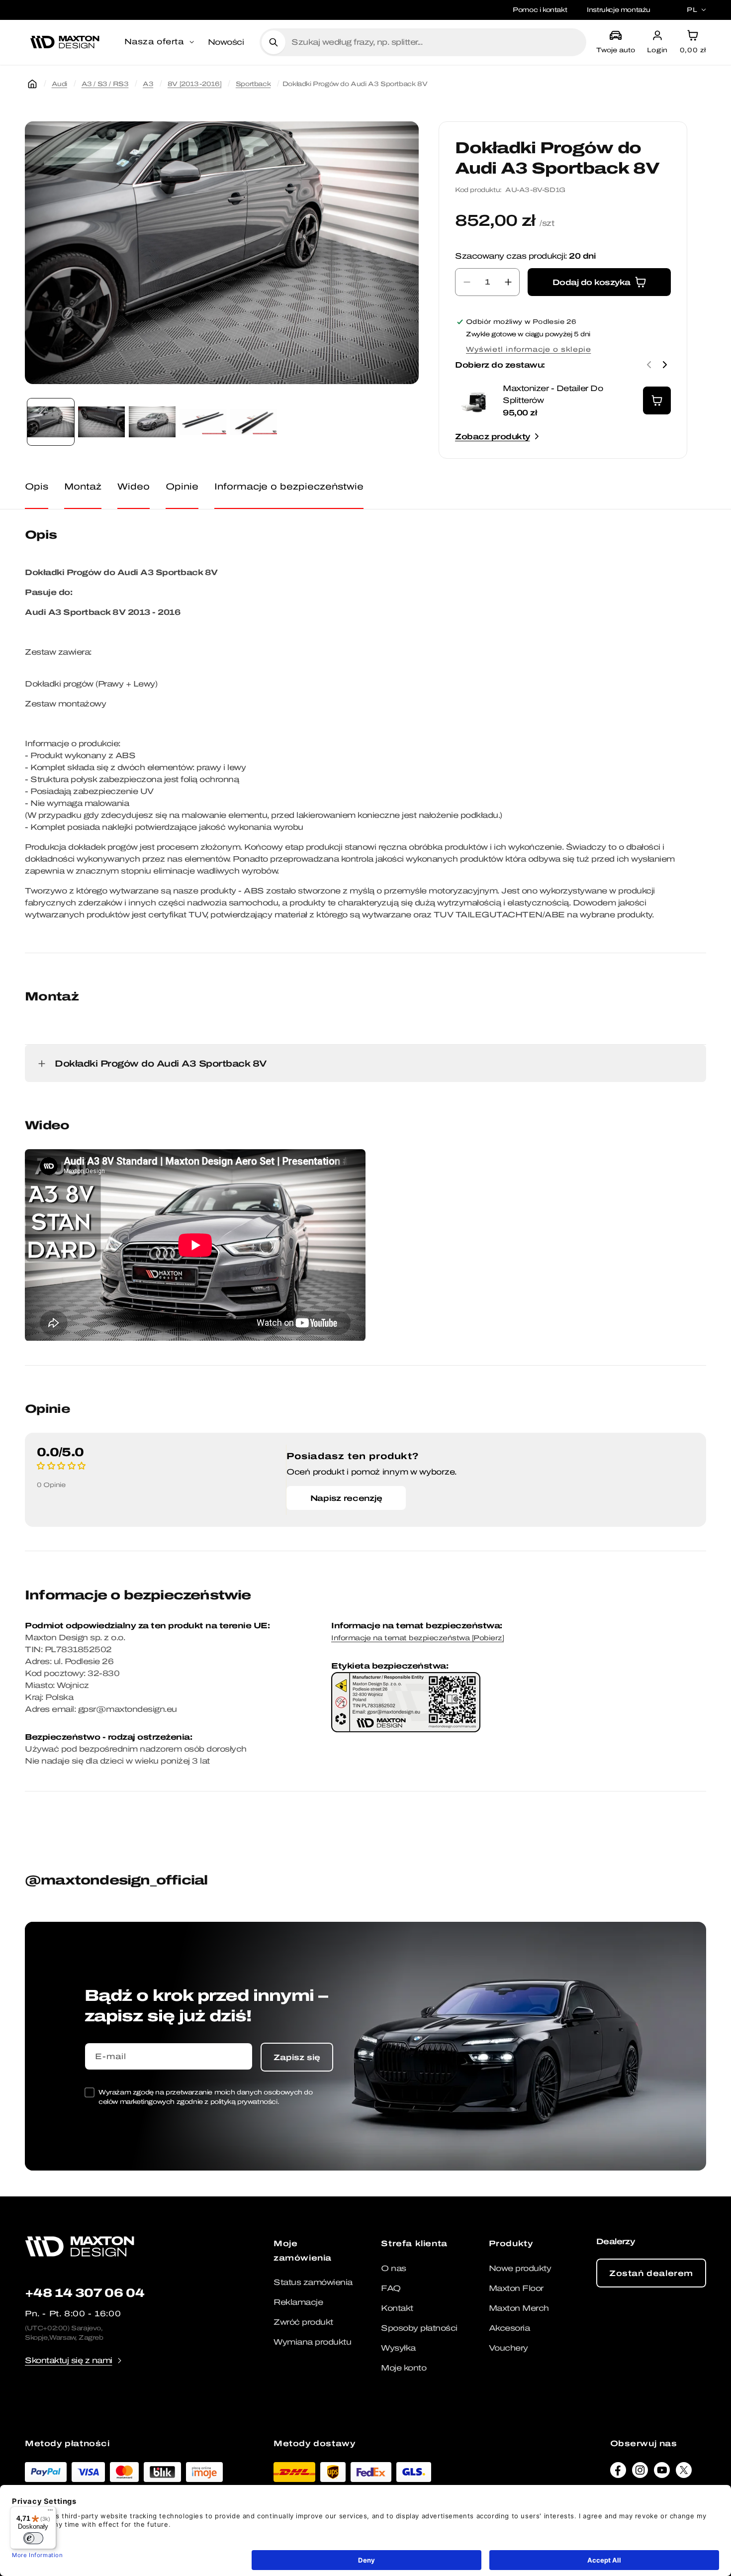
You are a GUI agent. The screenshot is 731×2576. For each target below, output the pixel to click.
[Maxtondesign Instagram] (640, 2473)
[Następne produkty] (665, 365)
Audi (59, 84)
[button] (160, 42)
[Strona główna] (32, 84)
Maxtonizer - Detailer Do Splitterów (553, 394)
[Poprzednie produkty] (649, 365)
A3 (148, 84)
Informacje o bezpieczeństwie (289, 486)
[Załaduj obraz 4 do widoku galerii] (203, 422)
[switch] (33, 2538)
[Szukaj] (274, 42)
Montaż (83, 486)
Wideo (134, 486)
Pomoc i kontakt (540, 10)
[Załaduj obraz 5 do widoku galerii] (254, 422)
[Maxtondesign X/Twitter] (684, 2473)
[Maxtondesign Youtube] (662, 2473)
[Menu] (50, 2512)
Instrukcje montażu (619, 10)
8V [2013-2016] (194, 84)
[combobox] (435, 42)
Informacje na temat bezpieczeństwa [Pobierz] (417, 1638)
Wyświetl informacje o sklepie (528, 349)
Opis (37, 486)
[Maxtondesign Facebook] (618, 2473)
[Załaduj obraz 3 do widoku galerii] (152, 422)
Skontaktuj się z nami (69, 2360)
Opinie (182, 486)
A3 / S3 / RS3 (105, 84)
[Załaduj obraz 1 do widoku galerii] (51, 422)
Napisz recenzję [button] (346, 1498)
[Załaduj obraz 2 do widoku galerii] (101, 422)
